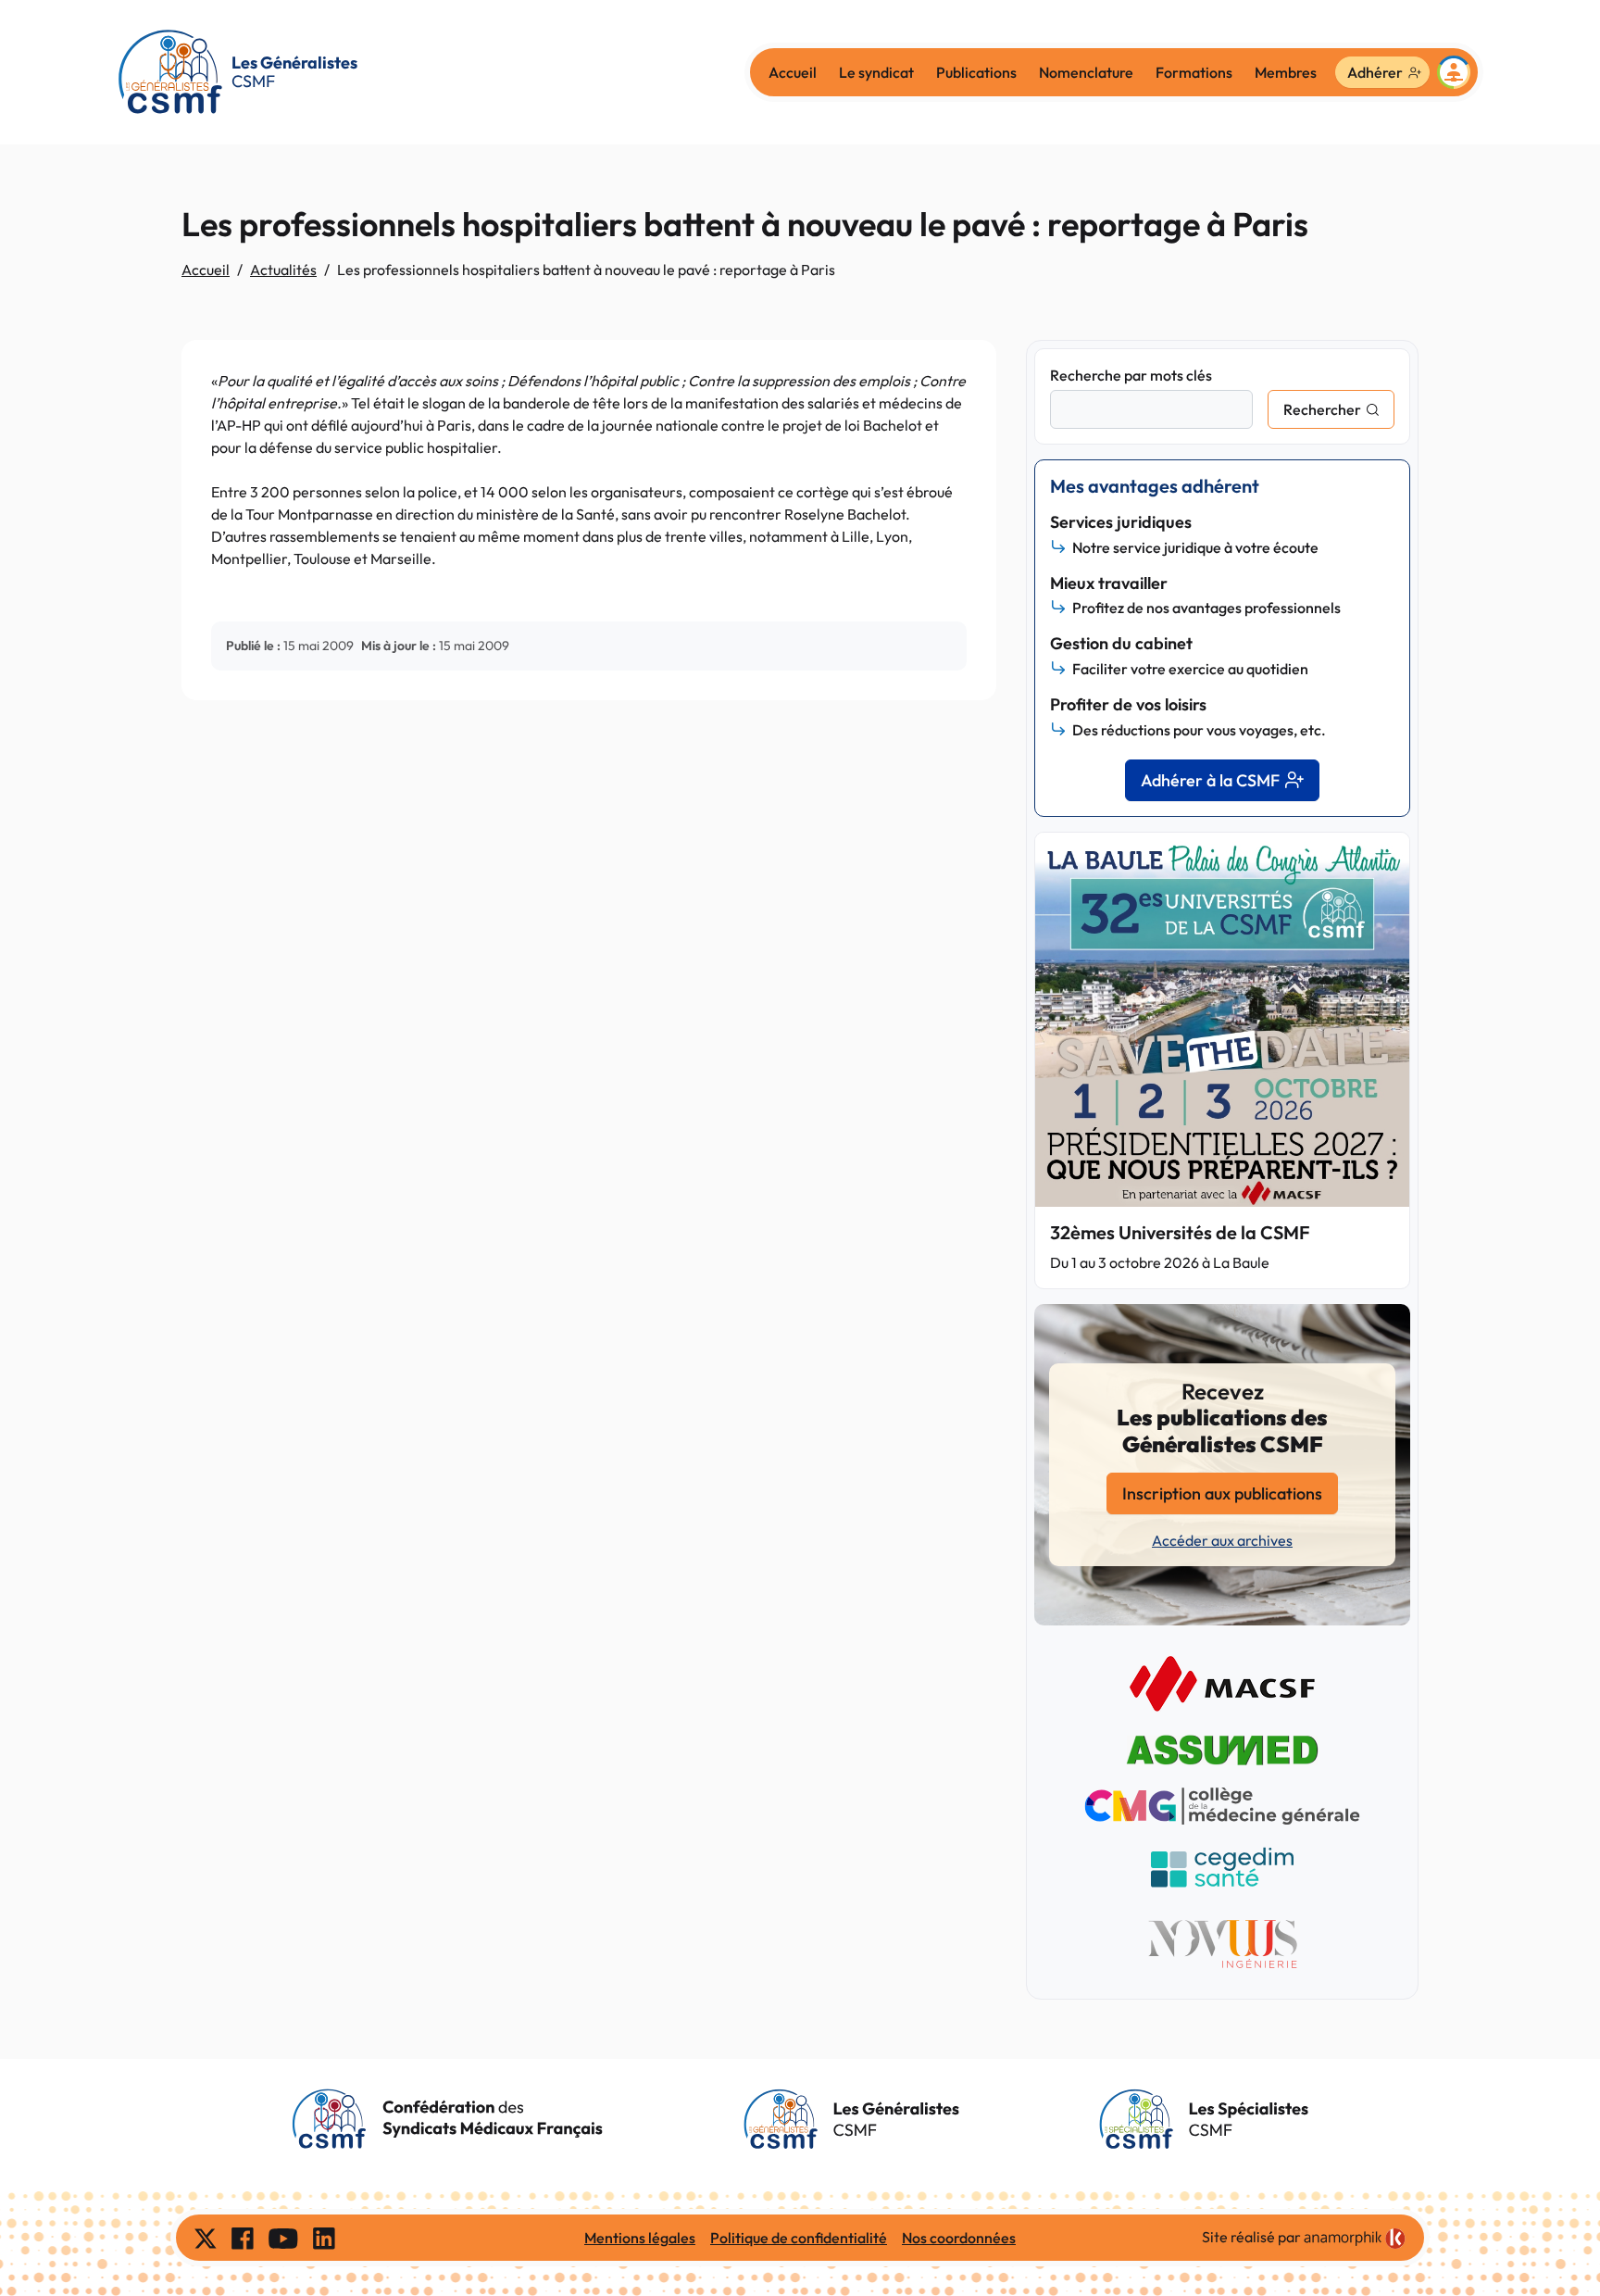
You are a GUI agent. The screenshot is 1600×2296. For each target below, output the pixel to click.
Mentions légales (640, 2238)
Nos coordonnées (959, 2238)
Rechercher (1322, 409)
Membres (1286, 72)
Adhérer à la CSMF (1210, 780)
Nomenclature (1086, 72)
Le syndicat (876, 72)
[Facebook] (243, 2238)
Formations (1194, 72)
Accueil (793, 72)
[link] (1355, 2239)
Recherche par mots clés (1131, 375)
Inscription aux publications (1222, 1493)
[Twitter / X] (206, 2238)
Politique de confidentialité (799, 2238)
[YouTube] (283, 2238)
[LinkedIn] (324, 2238)
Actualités (283, 270)
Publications (976, 72)
